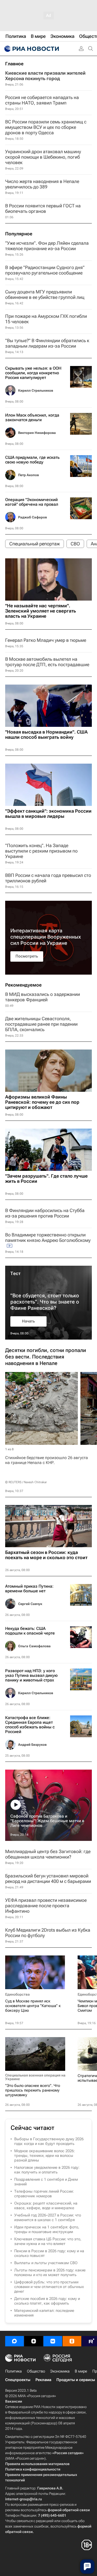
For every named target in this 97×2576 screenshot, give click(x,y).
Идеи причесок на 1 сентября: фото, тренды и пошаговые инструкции (47, 2229)
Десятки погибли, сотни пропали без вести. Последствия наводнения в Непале (46, 1357)
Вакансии (14, 2401)
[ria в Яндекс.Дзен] (34, 2341)
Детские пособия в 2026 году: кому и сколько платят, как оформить (47, 2301)
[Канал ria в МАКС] (14, 2341)
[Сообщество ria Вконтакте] (53, 2341)
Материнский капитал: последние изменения (44, 2313)
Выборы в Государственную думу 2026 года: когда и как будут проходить (49, 2141)
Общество (36, 2371)
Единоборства (17, 1994)
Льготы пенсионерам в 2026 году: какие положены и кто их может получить (50, 2272)
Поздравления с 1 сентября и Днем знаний (46, 2182)
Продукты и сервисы (76, 2380)
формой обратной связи (69, 2510)
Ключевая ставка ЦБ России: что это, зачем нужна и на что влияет (48, 2241)
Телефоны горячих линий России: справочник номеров (44, 2194)
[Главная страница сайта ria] (31, 49)
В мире (81, 2371)
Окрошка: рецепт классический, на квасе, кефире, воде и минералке (46, 2206)
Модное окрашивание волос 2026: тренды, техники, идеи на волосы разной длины (44, 2156)
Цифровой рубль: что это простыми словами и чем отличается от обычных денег (49, 2287)
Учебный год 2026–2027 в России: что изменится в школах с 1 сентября (48, 2218)
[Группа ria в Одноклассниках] (72, 2341)
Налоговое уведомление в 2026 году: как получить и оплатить (47, 2170)
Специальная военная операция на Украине (35, 2077)
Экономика (60, 2371)
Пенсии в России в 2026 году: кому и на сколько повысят (49, 2253)
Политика (13, 2371)
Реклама (43, 2380)
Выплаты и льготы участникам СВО (46, 2263)
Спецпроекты (18, 2380)
